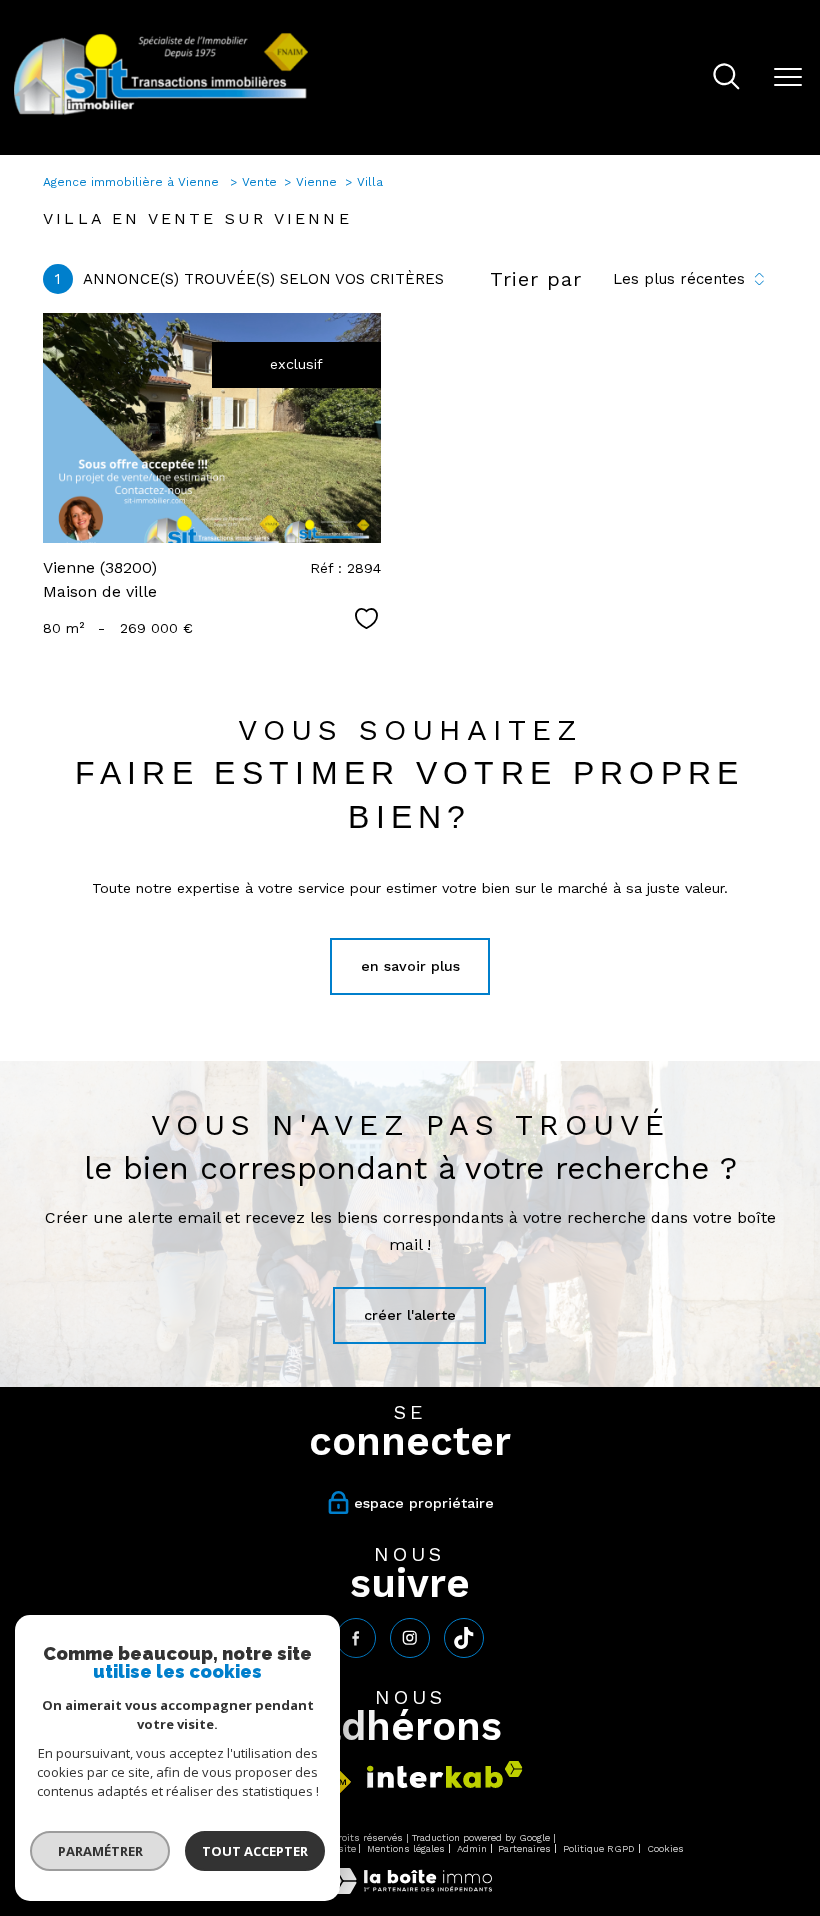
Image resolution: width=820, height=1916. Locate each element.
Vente (259, 182)
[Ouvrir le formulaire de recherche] (726, 78)
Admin (472, 1848)
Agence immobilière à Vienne (133, 182)
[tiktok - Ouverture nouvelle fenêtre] (464, 1638)
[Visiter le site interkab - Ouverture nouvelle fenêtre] (445, 1774)
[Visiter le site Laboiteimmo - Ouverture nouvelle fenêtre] (410, 1889)
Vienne (316, 182)
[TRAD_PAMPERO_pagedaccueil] (161, 114)
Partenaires (524, 1848)
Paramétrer (100, 1851)
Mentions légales (406, 1848)
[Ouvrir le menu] (788, 78)
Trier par (536, 279)
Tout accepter (255, 1851)
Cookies (665, 1848)
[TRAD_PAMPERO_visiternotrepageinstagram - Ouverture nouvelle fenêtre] (410, 1638)
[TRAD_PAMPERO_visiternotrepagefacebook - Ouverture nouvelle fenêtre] (356, 1638)
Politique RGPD (599, 1848)
